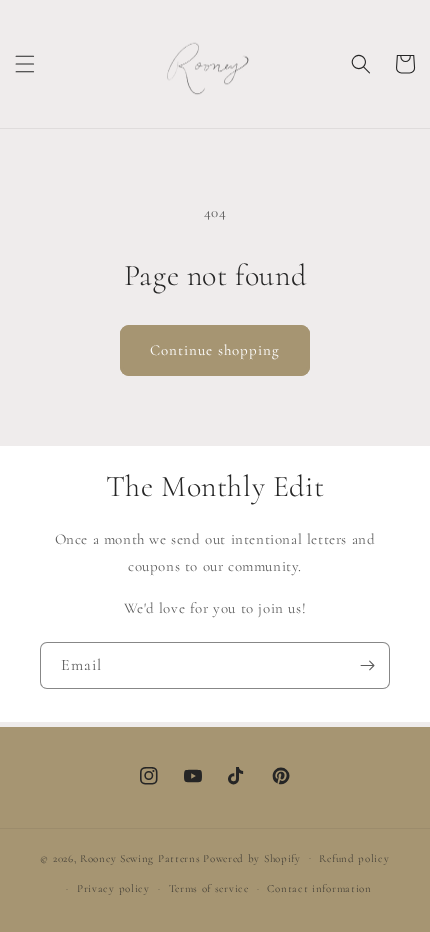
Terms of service (209, 888)
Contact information (319, 888)
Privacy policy (113, 888)
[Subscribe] (367, 665)
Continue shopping (215, 350)
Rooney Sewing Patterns (140, 857)
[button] (25, 64)
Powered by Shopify (252, 857)
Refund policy (354, 858)
